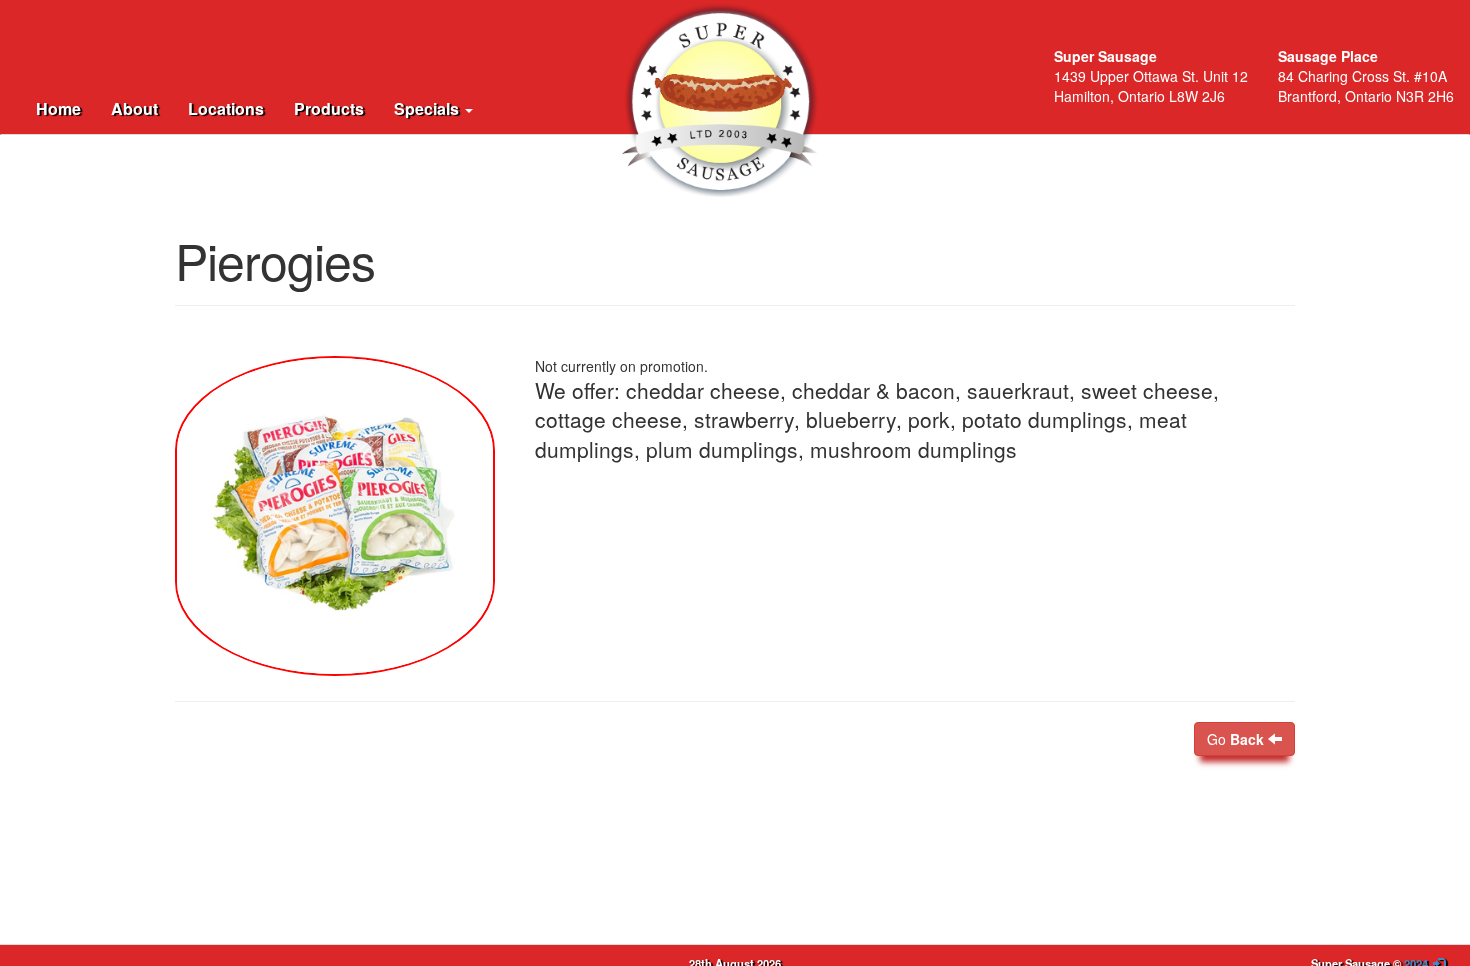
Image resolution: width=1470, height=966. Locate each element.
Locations (226, 108)
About (134, 108)
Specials (428, 108)
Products (329, 108)
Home (58, 108)
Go (1235, 739)
